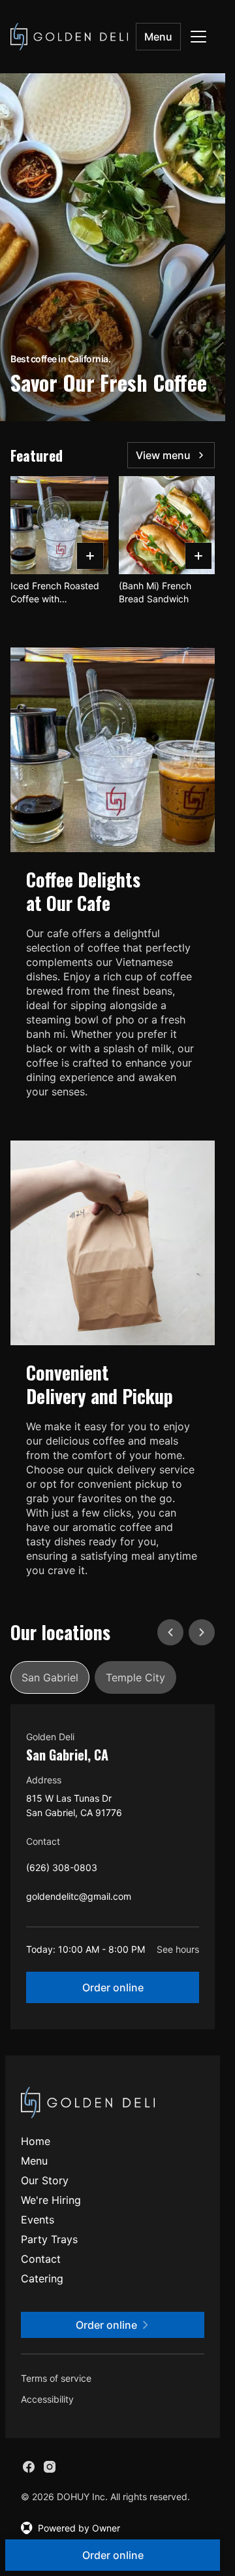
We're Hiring (51, 2200)
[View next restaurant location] (202, 1632)
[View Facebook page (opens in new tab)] (29, 2467)
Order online (113, 1987)
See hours (178, 1949)
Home (36, 2141)
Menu (158, 37)
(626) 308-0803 (62, 1871)
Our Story (45, 2180)
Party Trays (49, 2239)
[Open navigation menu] (198, 37)
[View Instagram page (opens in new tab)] (50, 2467)
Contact (41, 2259)
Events (38, 2220)
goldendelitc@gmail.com (79, 1899)
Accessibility (47, 2399)
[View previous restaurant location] (170, 1632)
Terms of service (56, 2378)
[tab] (50, 1677)
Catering (42, 2278)
